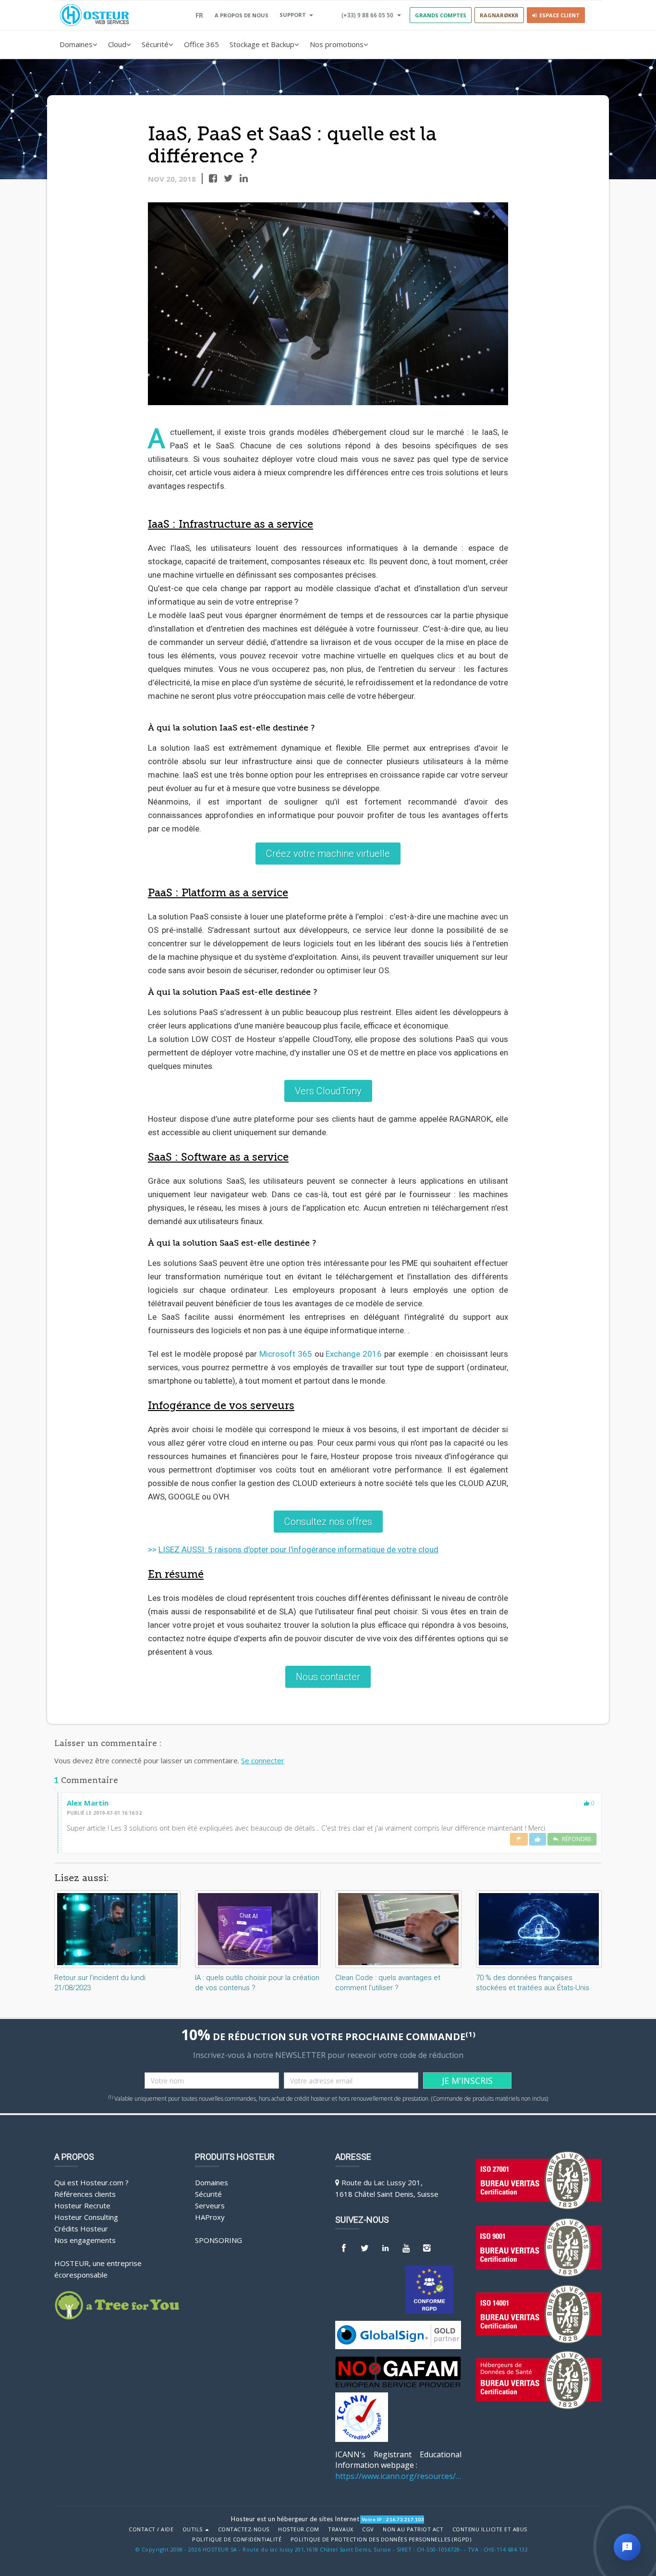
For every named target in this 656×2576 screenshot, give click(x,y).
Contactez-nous (244, 2529)
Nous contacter (328, 1677)
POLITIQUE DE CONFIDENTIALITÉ (237, 2539)
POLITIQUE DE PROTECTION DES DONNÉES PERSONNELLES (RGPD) (381, 2539)
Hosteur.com (299, 2529)
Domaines (76, 44)
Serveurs (210, 2205)
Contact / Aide (151, 2529)
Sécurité (155, 44)
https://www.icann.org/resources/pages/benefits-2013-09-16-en (398, 2476)
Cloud (117, 44)
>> (293, 1549)
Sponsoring (219, 2240)
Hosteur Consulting (86, 2217)
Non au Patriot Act (413, 2529)
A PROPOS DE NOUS (242, 15)
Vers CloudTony (328, 1091)
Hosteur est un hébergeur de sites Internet (295, 2519)
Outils (194, 2529)
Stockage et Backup (262, 44)
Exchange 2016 (354, 1354)
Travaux (341, 2529)
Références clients (85, 2194)
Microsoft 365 (286, 1354)
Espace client (558, 15)
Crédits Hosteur (81, 2229)
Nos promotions (337, 44)
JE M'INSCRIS (467, 2081)
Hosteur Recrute (82, 2205)
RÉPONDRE (575, 1839)
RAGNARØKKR (499, 15)
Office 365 (201, 44)
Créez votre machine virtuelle (328, 854)
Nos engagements (85, 2240)
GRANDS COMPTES (441, 15)
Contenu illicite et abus (490, 2529)
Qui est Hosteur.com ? (91, 2182)
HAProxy (210, 2217)
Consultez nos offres (328, 1522)
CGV (368, 2529)
